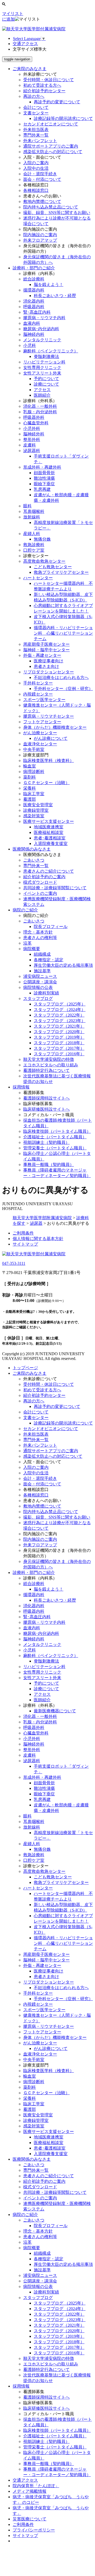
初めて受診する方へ (42, 85)
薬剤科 (30, 777)
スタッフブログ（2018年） (59, 1043)
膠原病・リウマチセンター (49, 716)
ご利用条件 (23, 1233)
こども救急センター (53, 567)
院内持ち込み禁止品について (51, 207)
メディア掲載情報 (30, 2491)
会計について (36, 107)
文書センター (36, 113)
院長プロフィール (51, 927)
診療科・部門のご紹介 (34, 1573)
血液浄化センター (40, 744)
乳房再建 (42, 489)
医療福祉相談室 (49, 832)
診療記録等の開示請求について (63, 118)
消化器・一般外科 (40, 406)
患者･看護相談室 (50, 838)
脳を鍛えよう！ (49, 285)
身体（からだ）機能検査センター (55, 727)
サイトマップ (25, 1244)
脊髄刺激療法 (46, 356)
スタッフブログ (38, 998)
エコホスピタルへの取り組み (51, 1065)
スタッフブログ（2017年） (59, 1048)
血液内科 (32, 323)
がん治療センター (40, 733)
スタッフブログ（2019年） (59, 1037)
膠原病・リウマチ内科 (44, 318)
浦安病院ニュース (40, 976)
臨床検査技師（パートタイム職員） (57, 1131)
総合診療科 (34, 279)
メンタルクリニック (42, 340)
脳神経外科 (34, 434)
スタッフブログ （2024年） (60, 1010)
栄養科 (30, 788)
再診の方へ (34, 96)
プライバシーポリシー (34, 2530)
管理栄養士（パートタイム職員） (55, 1148)
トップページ (25, 1368)
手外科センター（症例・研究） (63, 689)
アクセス (42, 390)
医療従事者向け (49, 661)
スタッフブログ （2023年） (60, 1021)
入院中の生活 (36, 168)
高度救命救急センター (44, 561)
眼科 (27, 506)
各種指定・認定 (49, 960)
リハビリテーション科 (44, 362)
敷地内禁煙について (42, 201)
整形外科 (32, 439)
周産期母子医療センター (46, 644)
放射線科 (32, 517)
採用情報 (21, 2386)
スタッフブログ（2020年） (59, 1032)
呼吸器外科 (34, 417)
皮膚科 (30, 445)
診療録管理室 (36, 810)
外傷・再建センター (42, 655)
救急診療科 (34, 545)
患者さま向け (46, 666)
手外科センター (38, 683)
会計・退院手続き (40, 174)
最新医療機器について (55, 1711)
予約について (46, 379)
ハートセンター (38, 578)
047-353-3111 (14, 1263)
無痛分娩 (42, 539)
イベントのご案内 (40, 893)
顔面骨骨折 (44, 473)
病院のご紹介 (25, 2215)
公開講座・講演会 (40, 982)
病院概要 (32, 949)
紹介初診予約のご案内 (44, 877)
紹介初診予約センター (44, 91)
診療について (46, 384)
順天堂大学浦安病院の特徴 (49, 1059)
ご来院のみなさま (30, 1373)
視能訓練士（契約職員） (46, 1142)
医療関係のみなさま (32, 2159)
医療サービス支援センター (49, 821)
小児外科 (32, 428)
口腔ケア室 (34, 550)
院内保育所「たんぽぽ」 (36, 2486)
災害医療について (30, 2519)
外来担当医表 (36, 130)
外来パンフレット (40, 141)
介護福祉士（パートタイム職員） (55, 1137)
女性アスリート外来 (42, 373)
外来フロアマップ (40, 240)
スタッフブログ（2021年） (59, 1026)
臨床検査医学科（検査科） (49, 760)
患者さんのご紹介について (49, 871)
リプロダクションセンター (49, 672)
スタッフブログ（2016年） (59, 1054)
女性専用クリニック (42, 368)
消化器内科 (34, 301)
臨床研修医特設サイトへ (46, 1109)
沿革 (27, 943)
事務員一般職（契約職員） (49, 1165)
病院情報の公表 (38, 987)
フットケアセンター (42, 722)
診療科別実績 (46, 993)
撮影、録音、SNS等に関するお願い (57, 213)
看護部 (30, 799)
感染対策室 (34, 816)
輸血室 (30, 766)
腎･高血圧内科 (37, 312)
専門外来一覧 (36, 135)
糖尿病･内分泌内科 (41, 329)
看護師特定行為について (46, 1070)
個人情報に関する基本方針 (38, 1239)
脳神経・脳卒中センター (46, 650)
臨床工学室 (34, 794)
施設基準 (42, 971)
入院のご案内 (36, 163)
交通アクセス (25, 44)
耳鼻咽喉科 (34, 511)
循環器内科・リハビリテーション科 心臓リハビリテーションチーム (63, 633)
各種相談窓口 (36, 190)
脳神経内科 (34, 334)
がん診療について (51, 738)
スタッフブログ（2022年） (59, 1015)
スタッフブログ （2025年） (60, 1004)
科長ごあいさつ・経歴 (55, 296)
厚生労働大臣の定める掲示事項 (63, 965)
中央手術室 (34, 749)
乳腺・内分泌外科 (40, 412)
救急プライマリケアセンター (61, 572)
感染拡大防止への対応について (53, 152)
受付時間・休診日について (49, 80)
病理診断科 (34, 772)
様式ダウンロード (40, 882)
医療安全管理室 (38, 805)
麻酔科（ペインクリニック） (51, 351)
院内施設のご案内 (40, 235)
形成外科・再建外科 (42, 467)
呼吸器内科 (34, 307)
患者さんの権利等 (40, 938)
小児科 (30, 345)
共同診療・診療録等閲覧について (55, 888)
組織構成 (42, 954)
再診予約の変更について (57, 102)
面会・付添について (42, 179)
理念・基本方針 (38, 932)
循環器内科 (34, 290)
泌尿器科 (32, 451)
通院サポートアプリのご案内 (51, 146)
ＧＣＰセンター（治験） (46, 783)
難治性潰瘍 (44, 478)
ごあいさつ (34, 860)
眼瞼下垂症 (44, 484)
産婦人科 (32, 534)
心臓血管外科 (36, 423)
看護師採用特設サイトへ (46, 1098)
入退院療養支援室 (51, 844)
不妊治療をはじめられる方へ (61, 677)
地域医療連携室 (49, 827)
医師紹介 (42, 395)
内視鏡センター (38, 694)
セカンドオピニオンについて (51, 124)
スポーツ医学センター (44, 700)
